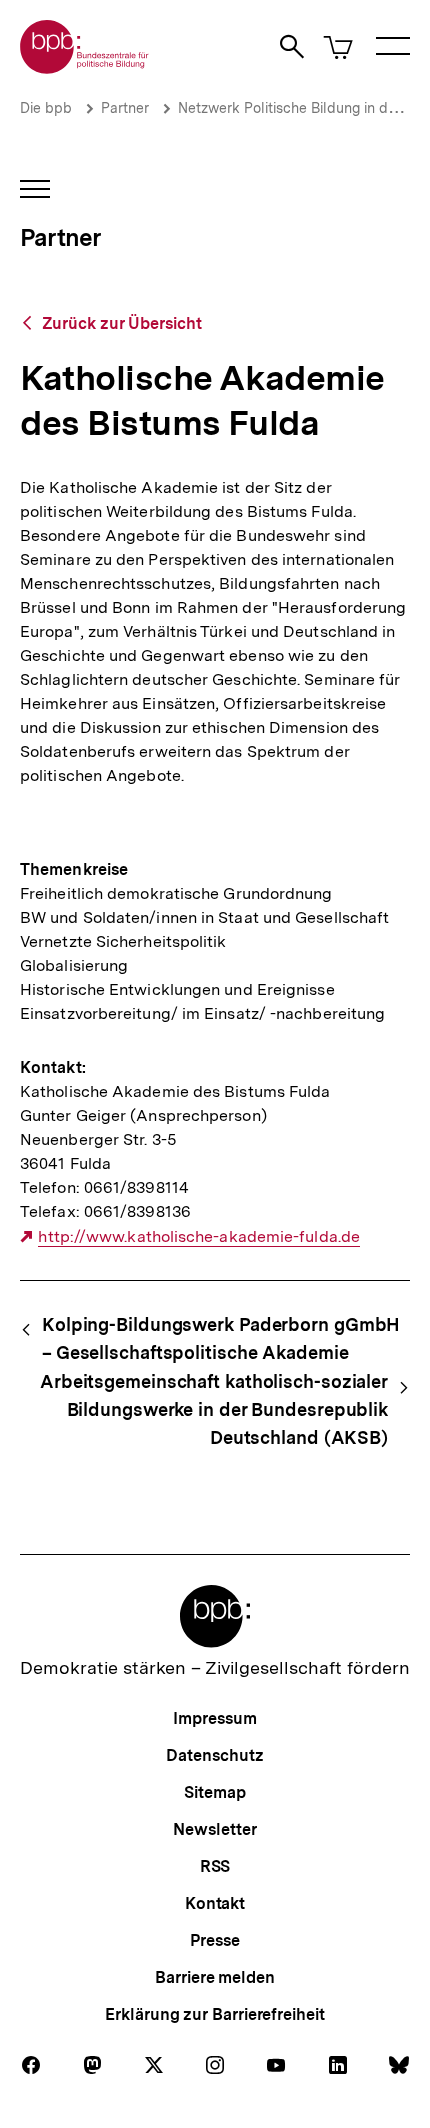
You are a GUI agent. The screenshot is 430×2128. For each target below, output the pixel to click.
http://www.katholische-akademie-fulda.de (199, 1237)
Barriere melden (215, 1977)
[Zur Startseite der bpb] (85, 67)
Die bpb (46, 108)
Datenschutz (214, 1755)
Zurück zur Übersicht (122, 323)
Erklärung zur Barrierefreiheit (214, 2014)
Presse (214, 1940)
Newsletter (214, 1829)
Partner (125, 108)
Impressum (214, 1718)
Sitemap (214, 1792)
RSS (215, 1866)
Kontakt (215, 1903)
